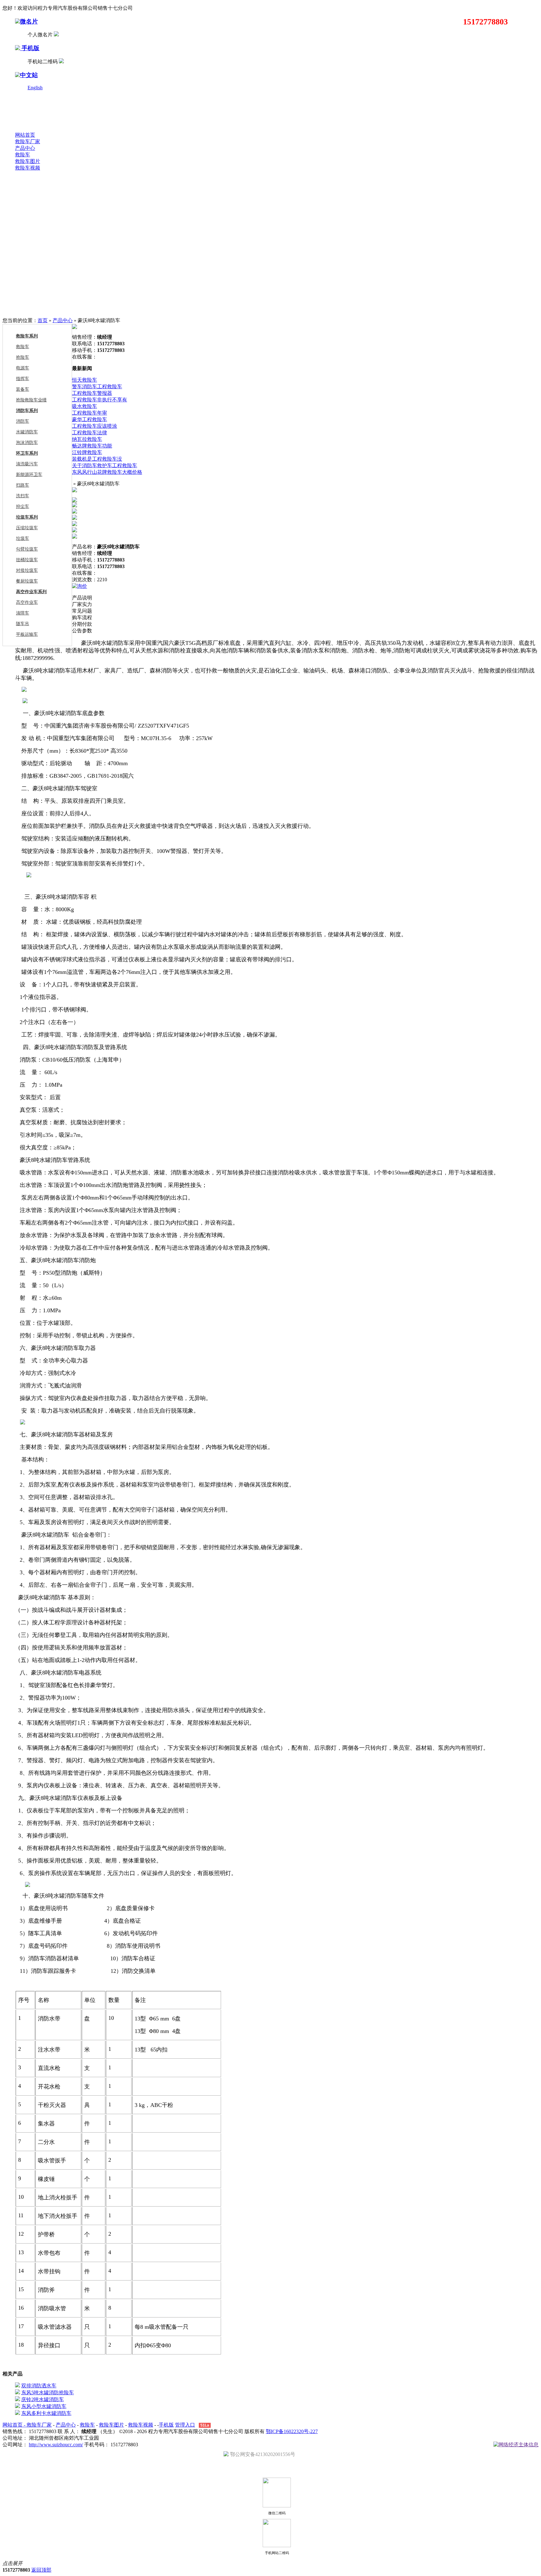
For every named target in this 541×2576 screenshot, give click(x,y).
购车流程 (82, 617)
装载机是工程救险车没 (97, 459)
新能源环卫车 (29, 475)
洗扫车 (23, 496)
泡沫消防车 (27, 443)
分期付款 (82, 624)
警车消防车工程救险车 (97, 387)
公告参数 (82, 631)
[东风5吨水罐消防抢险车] (18, 2393)
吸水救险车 (85, 406)
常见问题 (82, 611)
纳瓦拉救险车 (87, 439)
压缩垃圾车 (27, 528)
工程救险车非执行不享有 (100, 400)
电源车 (23, 368)
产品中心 (25, 148)
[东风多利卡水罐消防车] (18, 2413)
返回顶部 (41, 2570)
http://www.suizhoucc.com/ (56, 2445)
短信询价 (98, 586)
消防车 (23, 421)
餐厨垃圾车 (27, 581)
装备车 (23, 389)
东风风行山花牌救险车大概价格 (107, 472)
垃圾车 (23, 538)
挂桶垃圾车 (27, 560)
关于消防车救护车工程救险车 (105, 465)
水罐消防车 (27, 432)
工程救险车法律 (90, 433)
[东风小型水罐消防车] (18, 2406)
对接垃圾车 (27, 570)
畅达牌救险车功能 (92, 446)
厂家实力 (82, 604)
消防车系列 (27, 411)
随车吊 (23, 624)
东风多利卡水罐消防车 (46, 2413)
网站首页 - (15, 2425)
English (35, 88)
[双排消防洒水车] (18, 2386)
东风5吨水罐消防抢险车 (48, 2393)
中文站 (29, 75)
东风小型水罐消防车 (44, 2406)
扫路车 (23, 485)
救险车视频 (28, 168)
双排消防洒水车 (39, 2386)
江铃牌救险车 (87, 452)
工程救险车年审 (90, 413)
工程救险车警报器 (92, 393)
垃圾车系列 (27, 517)
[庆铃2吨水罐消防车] (18, 2399)
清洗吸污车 (27, 464)
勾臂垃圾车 (27, 549)
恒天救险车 (85, 380)
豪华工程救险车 (90, 419)
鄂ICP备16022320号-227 (292, 2431)
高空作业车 (27, 602)
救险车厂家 (28, 141)
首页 (43, 320)
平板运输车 (27, 634)
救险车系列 (27, 336)
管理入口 (185, 2425)
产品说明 (82, 598)
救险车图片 (28, 161)
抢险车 (23, 357)
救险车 (23, 155)
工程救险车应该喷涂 (95, 426)
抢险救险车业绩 (31, 400)
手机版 (30, 48)
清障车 (23, 613)
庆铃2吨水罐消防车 (43, 2399)
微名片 (29, 21)
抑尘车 (23, 507)
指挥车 (23, 379)
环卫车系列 (27, 453)
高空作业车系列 (31, 592)
